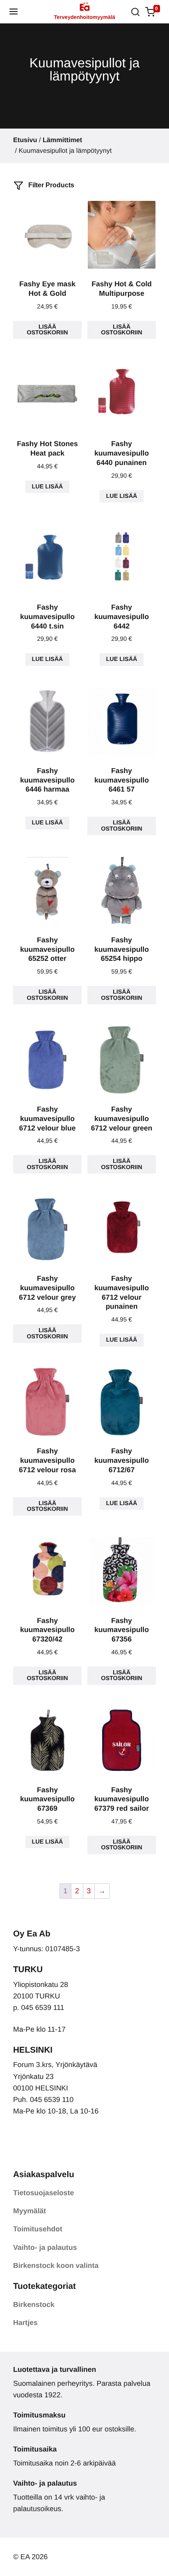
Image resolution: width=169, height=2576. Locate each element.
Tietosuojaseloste (43, 2193)
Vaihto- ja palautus (45, 2247)
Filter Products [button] (50, 185)
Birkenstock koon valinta (56, 2265)
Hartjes (25, 2323)
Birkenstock (34, 2304)
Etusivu (25, 140)
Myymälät (30, 2211)
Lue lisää (48, 487)
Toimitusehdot (38, 2229)
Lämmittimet (62, 140)
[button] (14, 12)
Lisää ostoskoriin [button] (47, 330)
